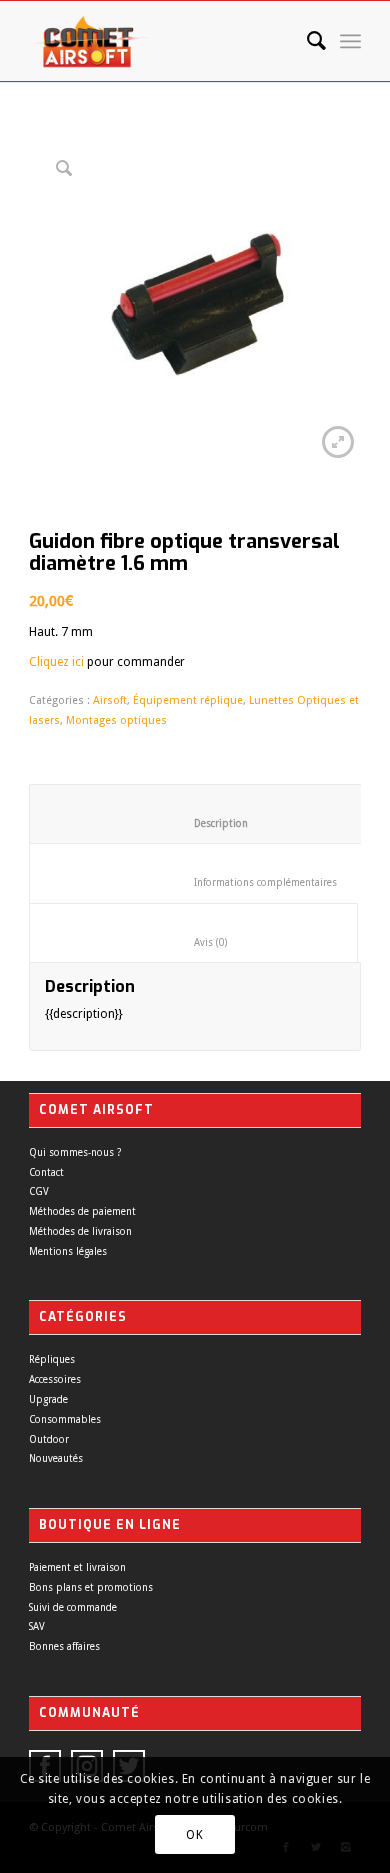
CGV (39, 1191)
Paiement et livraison (77, 1567)
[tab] (205, 814)
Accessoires (55, 1379)
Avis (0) (194, 942)
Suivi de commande (73, 1607)
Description (206, 823)
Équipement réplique (188, 700)
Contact (46, 1172)
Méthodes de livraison (80, 1231)
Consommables (65, 1419)
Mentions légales (68, 1251)
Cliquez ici (56, 662)
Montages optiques (116, 720)
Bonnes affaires (64, 1646)
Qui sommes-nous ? (75, 1152)
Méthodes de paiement (82, 1211)
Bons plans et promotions (91, 1587)
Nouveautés (56, 1458)
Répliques (52, 1359)
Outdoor (49, 1439)
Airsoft (110, 700)
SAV (37, 1626)
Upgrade (48, 1399)
